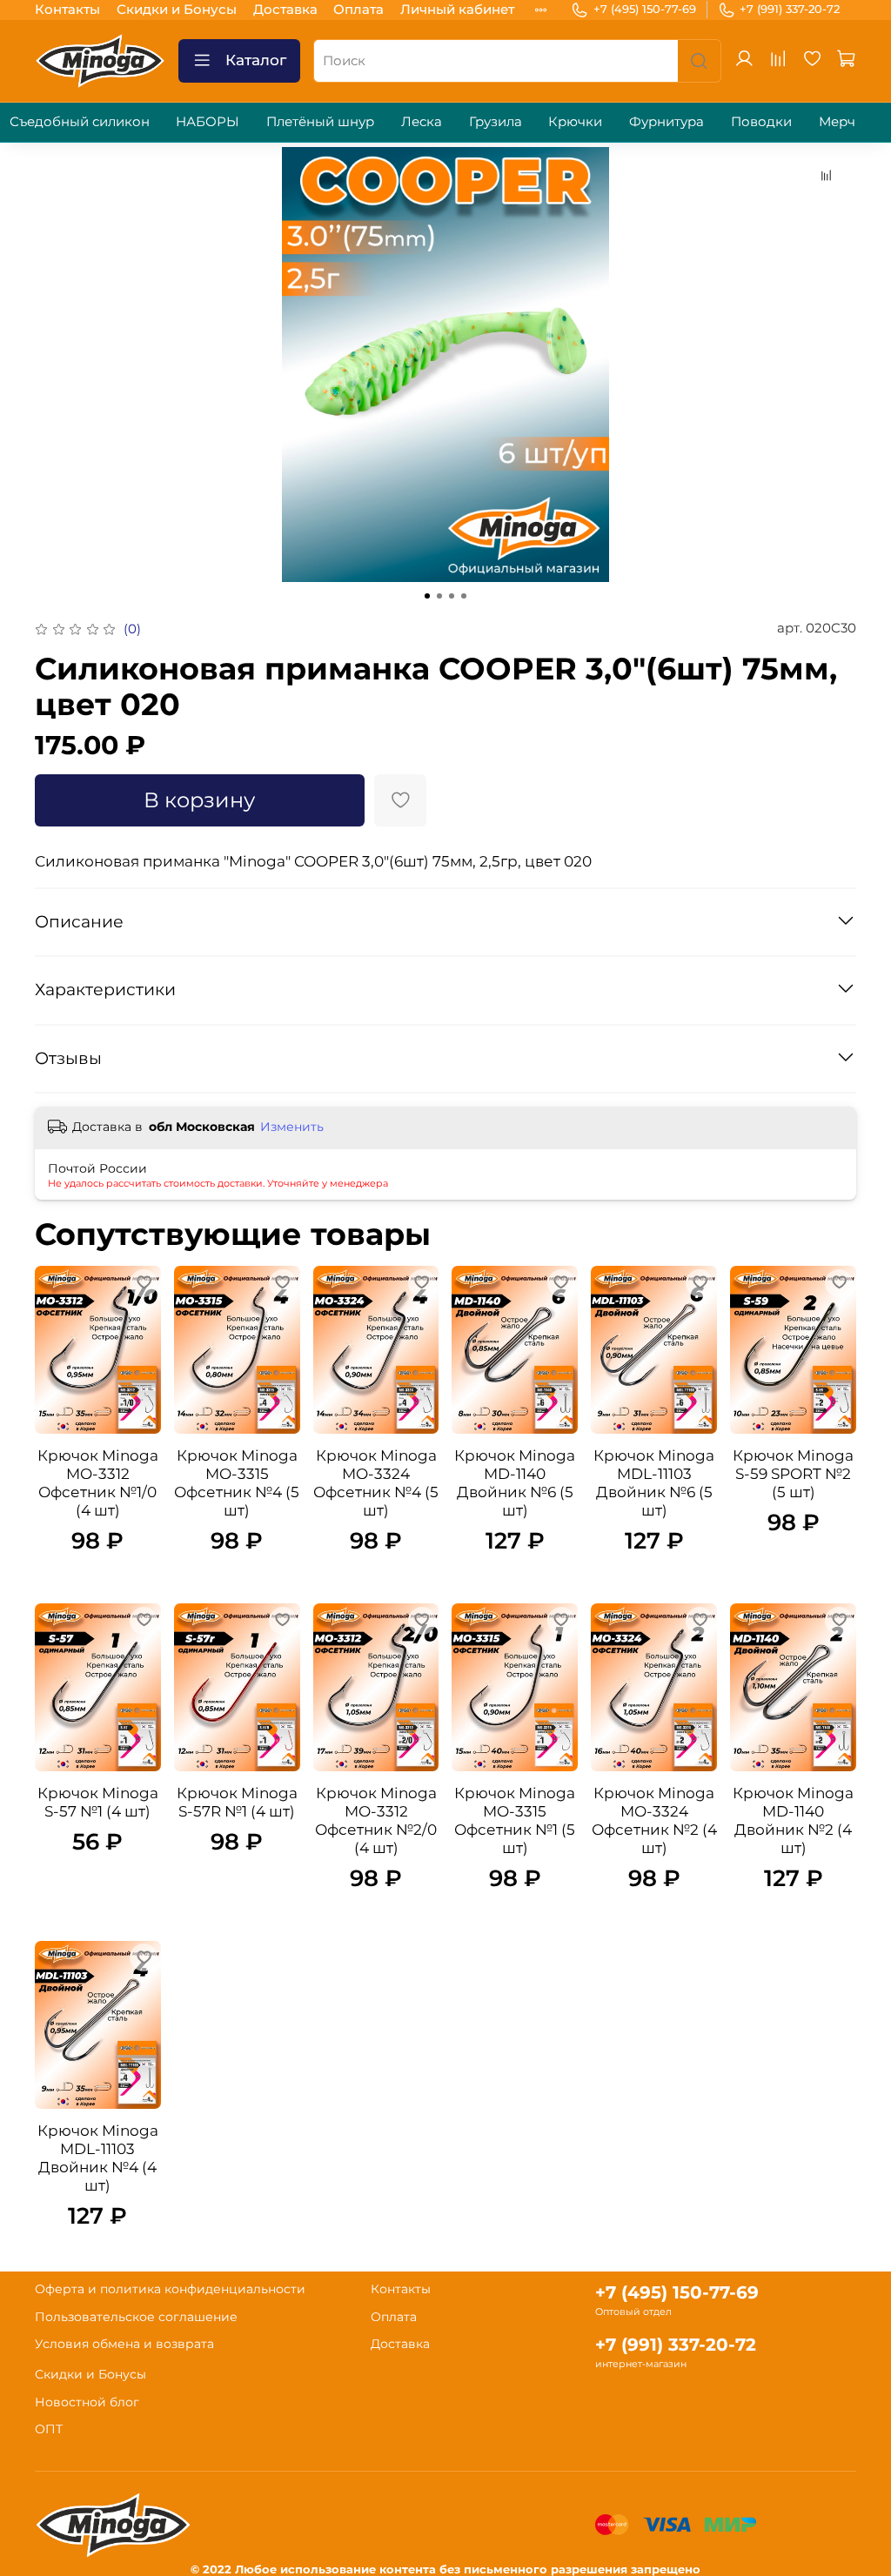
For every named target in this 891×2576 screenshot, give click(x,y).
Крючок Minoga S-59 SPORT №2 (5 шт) (793, 1474)
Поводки (761, 121)
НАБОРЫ (208, 121)
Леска (422, 121)
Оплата (358, 9)
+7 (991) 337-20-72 (790, 9)
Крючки (575, 121)
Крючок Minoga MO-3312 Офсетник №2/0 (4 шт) (376, 1820)
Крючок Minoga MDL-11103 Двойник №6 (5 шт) (654, 1483)
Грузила (496, 121)
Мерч (837, 121)
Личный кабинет (457, 9)
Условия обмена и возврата (124, 2344)
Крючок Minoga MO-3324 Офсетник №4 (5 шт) (376, 1483)
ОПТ (49, 2429)
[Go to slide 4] (464, 596)
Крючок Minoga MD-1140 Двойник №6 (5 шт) (515, 1483)
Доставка (285, 9)
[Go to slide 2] (439, 596)
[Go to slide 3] (452, 596)
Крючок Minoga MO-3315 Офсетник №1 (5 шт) (515, 1820)
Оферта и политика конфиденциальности (170, 2289)
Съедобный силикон (80, 121)
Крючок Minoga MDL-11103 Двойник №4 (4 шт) (98, 2158)
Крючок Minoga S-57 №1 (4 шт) (98, 1802)
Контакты (67, 9)
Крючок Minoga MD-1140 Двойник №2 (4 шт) (793, 1820)
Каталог (256, 60)
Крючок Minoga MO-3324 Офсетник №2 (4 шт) (654, 1820)
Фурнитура (667, 121)
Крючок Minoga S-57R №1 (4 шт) (237, 1802)
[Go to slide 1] (427, 596)
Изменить (292, 1127)
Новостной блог (87, 2402)
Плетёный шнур (320, 121)
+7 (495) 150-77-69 (645, 9)
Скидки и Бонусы (177, 9)
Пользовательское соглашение (136, 2317)
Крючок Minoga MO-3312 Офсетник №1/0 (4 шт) (98, 1483)
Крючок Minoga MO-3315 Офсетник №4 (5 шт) (237, 1483)
